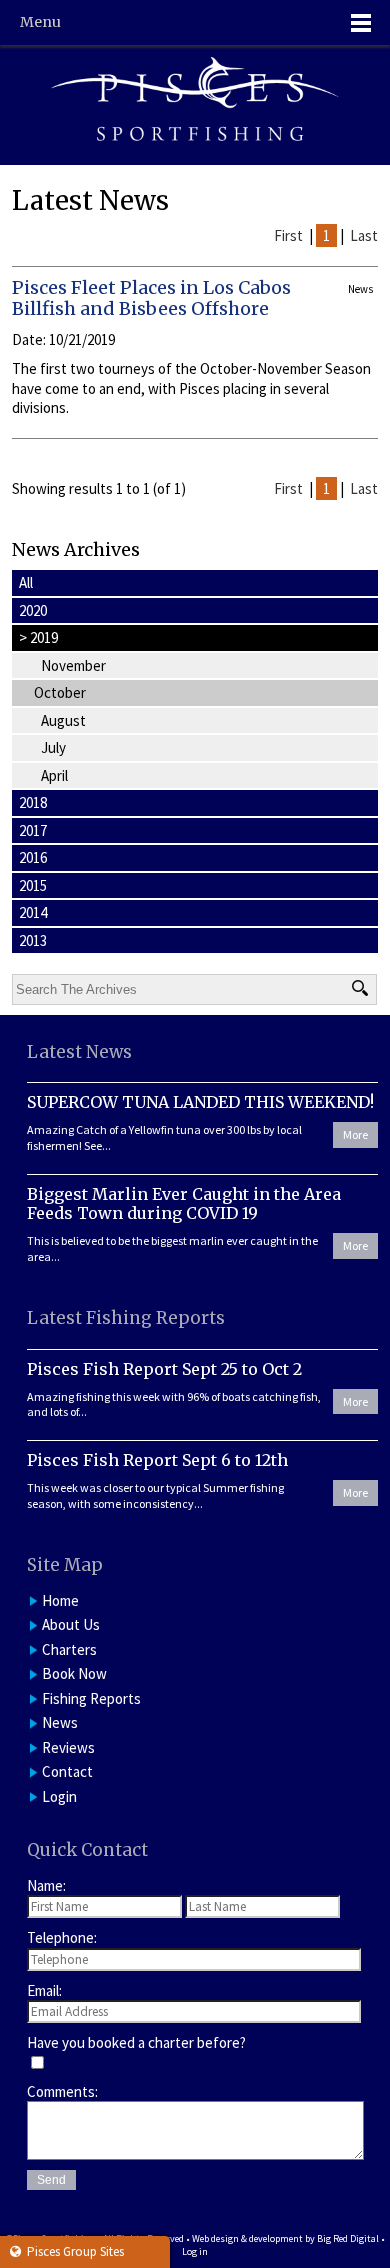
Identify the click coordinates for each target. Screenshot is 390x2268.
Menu (40, 22)
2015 (33, 885)
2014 (33, 912)
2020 (33, 610)
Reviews (68, 1747)
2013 (33, 940)
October (60, 692)
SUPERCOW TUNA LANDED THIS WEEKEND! (200, 1102)
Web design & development (247, 2238)
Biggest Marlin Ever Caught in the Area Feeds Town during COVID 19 (184, 1203)
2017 (33, 830)
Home (60, 1600)
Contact (67, 1771)
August (63, 720)
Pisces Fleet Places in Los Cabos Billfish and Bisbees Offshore (151, 298)
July (53, 747)
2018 (33, 802)
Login (59, 1796)
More (355, 1134)
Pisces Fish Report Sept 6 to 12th (157, 1460)
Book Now (74, 1673)
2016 (33, 857)
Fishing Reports (91, 1698)
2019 (39, 637)
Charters (69, 1649)
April (54, 775)
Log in (195, 2251)
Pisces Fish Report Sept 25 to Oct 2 (164, 1369)
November (73, 665)
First (288, 235)
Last (364, 235)
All (26, 582)
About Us (71, 1624)
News (60, 1722)
